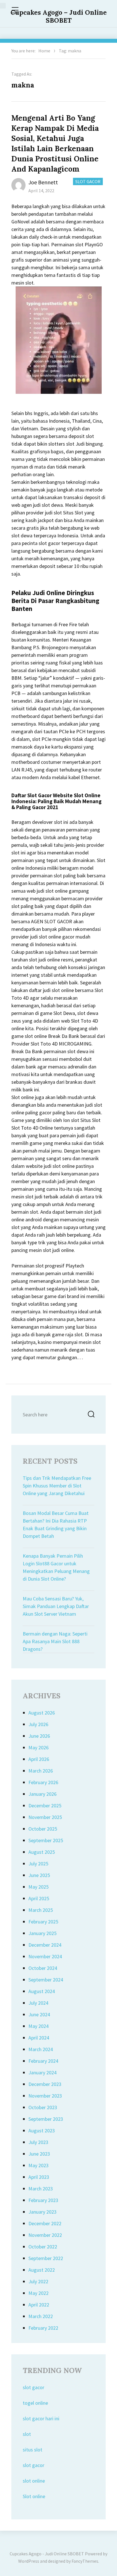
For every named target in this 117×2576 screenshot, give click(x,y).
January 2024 (42, 2072)
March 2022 (41, 2316)
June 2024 (39, 2014)
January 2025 (42, 1933)
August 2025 (42, 1852)
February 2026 (43, 1782)
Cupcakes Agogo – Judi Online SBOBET (59, 16)
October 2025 (43, 1829)
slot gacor (34, 2387)
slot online (34, 2481)
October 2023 (43, 2107)
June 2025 (39, 1875)
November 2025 (45, 1817)
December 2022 (45, 2223)
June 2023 (39, 2154)
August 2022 (42, 2270)
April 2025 (39, 1898)
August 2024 (42, 1991)
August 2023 (42, 2131)
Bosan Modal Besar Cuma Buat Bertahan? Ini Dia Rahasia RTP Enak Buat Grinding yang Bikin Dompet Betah (56, 1525)
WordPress (29, 2561)
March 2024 (41, 2049)
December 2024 (45, 1945)
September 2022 (46, 2258)
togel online (35, 2403)
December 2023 (45, 2084)
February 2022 (43, 2328)
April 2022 (39, 2305)
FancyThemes (85, 2561)
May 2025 (38, 1887)
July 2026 (38, 1724)
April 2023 (39, 2177)
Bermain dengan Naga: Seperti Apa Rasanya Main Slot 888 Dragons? (55, 1641)
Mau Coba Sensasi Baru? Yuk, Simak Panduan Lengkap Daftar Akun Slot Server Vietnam (56, 1606)
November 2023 (45, 2096)
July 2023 (38, 2142)
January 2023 (42, 2212)
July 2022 (38, 2281)
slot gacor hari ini (41, 2418)
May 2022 (38, 2293)
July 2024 (38, 2003)
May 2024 (38, 2026)
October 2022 (43, 2247)
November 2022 (45, 2235)
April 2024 (39, 2038)
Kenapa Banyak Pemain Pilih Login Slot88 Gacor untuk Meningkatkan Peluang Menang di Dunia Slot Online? (56, 1567)
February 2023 (43, 2200)
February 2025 (43, 1922)
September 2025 (46, 1840)
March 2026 (41, 1771)
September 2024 (46, 1980)
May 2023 (38, 2165)
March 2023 (41, 2189)
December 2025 (45, 1806)
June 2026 (39, 1736)
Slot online (34, 2496)
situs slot (33, 2450)
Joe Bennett (43, 182)
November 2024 (45, 1956)
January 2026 (42, 1794)
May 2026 (38, 1747)
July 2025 (38, 1864)
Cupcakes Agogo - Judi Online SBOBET (47, 2554)
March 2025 (41, 1910)
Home (44, 51)
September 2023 (46, 2119)
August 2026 (42, 1713)
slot (27, 2434)
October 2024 (43, 1968)
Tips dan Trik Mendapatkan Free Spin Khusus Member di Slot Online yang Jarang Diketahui (57, 1486)
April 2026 (39, 1759)
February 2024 (43, 2061)
